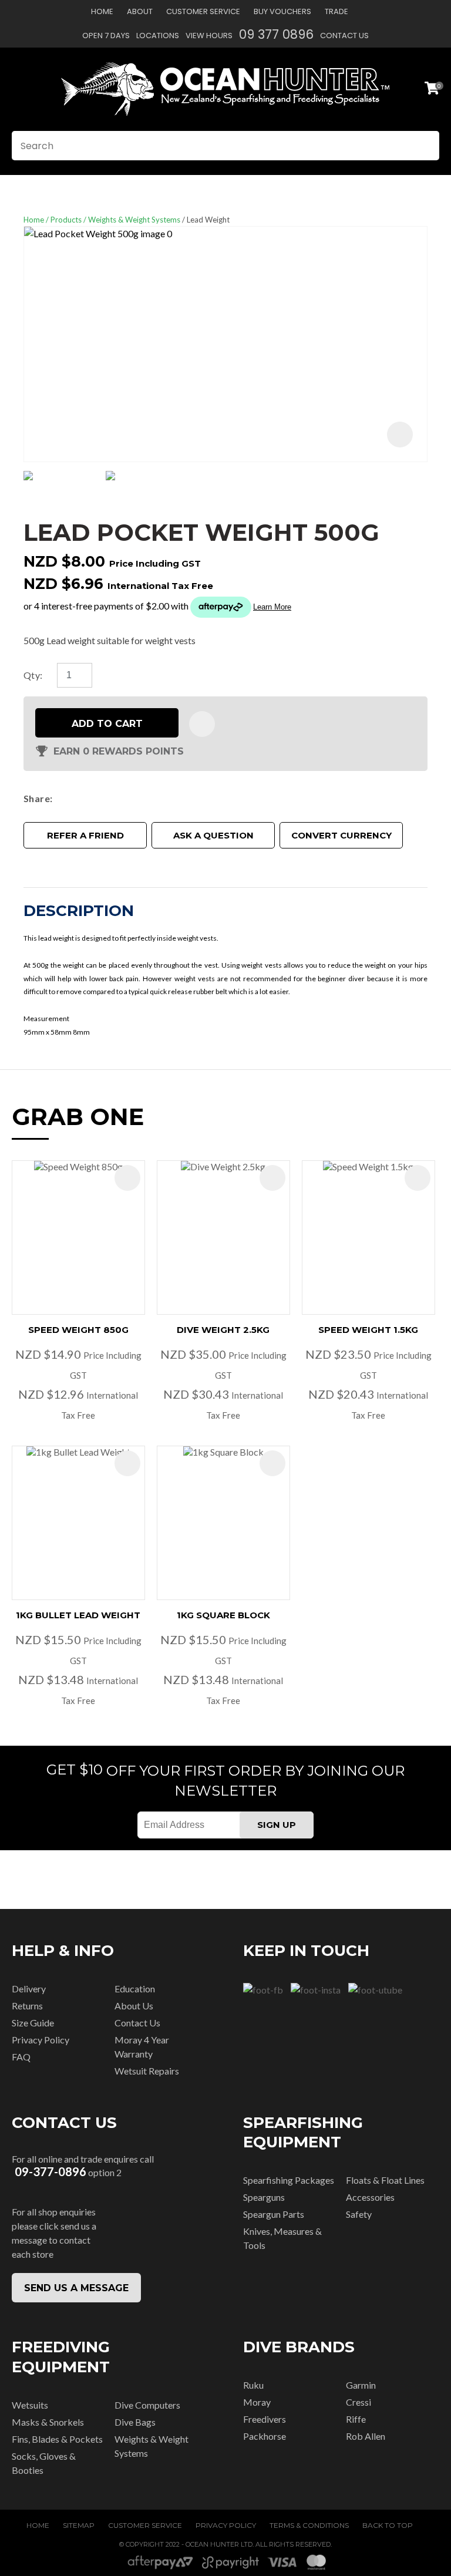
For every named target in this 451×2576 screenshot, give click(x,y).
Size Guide (33, 2023)
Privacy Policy (41, 2040)
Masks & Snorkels (48, 2422)
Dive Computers (147, 2405)
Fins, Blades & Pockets (57, 2439)
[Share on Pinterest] (110, 799)
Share (37, 798)
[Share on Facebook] (60, 798)
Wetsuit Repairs (147, 2071)
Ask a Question (213, 835)
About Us (134, 2006)
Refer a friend (85, 835)
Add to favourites (127, 1178)
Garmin (361, 2385)
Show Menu (19, 89)
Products (66, 220)
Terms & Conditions (309, 2525)
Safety (359, 2214)
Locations (158, 36)
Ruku (253, 2385)
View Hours (209, 36)
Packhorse (265, 2436)
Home (102, 11)
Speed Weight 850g (78, 1330)
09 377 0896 (276, 34)
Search (425, 146)
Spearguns (264, 2197)
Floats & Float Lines (385, 2180)
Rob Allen (366, 2436)
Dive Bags (135, 2422)
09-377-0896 (51, 2172)
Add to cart (107, 724)
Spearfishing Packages (289, 2180)
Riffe (356, 2419)
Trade (336, 11)
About (140, 11)
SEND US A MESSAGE (76, 2288)
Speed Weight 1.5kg (368, 1330)
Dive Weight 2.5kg (223, 1330)
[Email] (92, 798)
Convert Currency (341, 835)
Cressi (359, 2402)
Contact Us (344, 36)
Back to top (388, 2525)
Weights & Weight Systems (134, 220)
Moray (257, 2402)
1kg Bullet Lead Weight (78, 1615)
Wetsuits (30, 2405)
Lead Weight (208, 220)
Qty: (33, 675)
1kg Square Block (223, 1615)
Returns (27, 2006)
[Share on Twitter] (75, 799)
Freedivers (265, 2419)
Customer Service (203, 11)
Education (135, 1989)
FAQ (21, 2057)
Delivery (29, 1989)
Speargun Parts (274, 2214)
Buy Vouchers (282, 11)
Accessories (370, 2197)
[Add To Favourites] (202, 724)
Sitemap (79, 2525)
